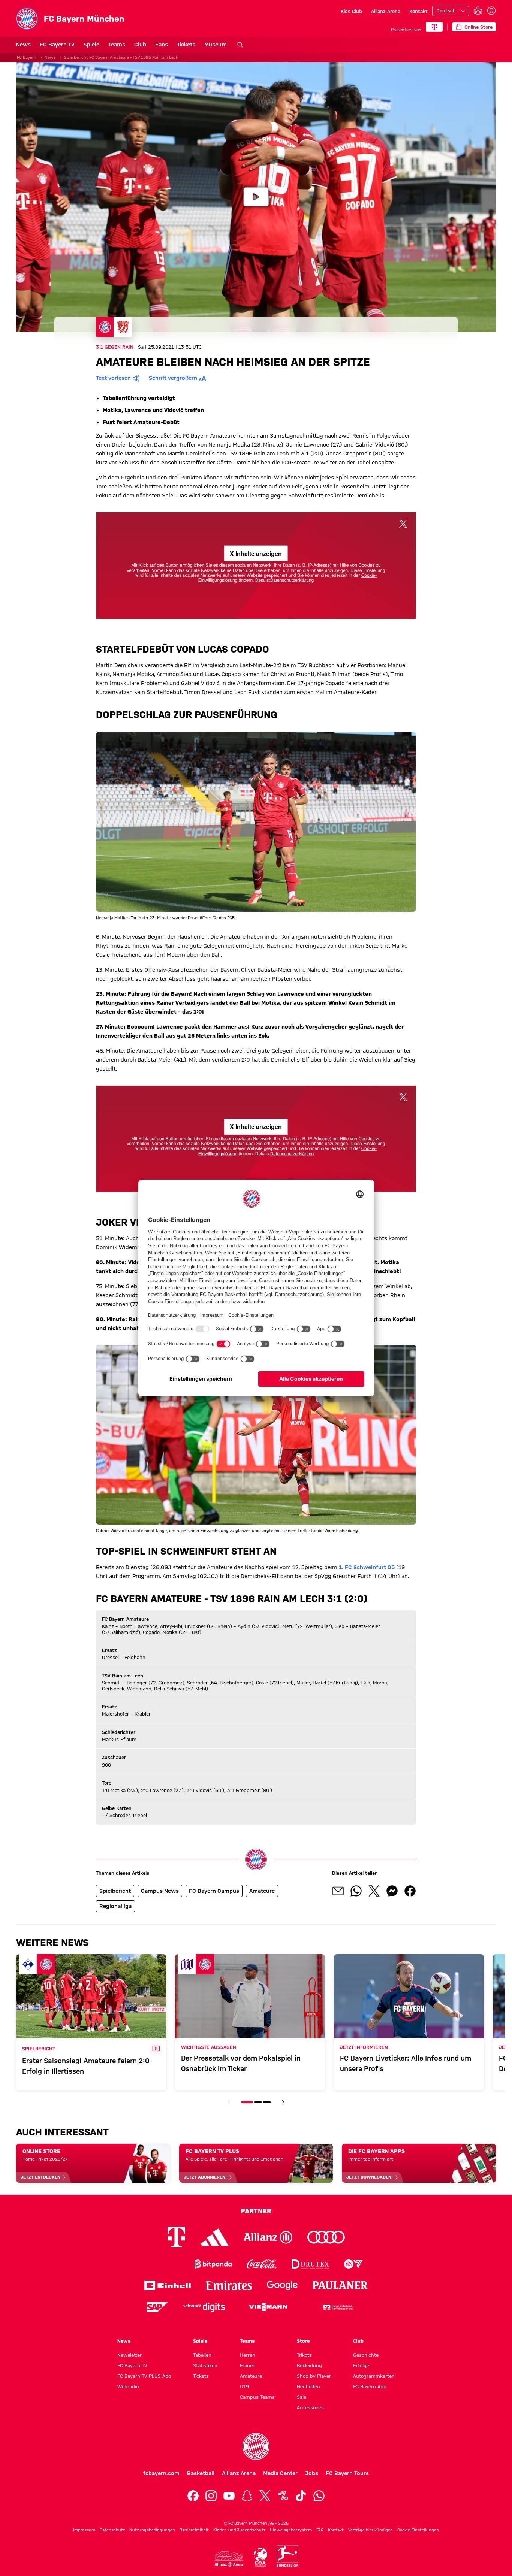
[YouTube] (229, 2496)
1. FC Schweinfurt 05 (367, 1567)
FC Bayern (27, 57)
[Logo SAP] (157, 2307)
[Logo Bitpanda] (213, 2264)
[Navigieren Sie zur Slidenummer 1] (247, 2102)
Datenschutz (112, 2530)
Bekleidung (309, 2365)
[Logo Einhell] (168, 2286)
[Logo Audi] (326, 2237)
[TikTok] (301, 2496)
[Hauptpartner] (434, 27)
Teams (117, 45)
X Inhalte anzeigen (256, 553)
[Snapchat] (247, 2496)
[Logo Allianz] (268, 2237)
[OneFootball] (283, 2496)
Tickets (186, 45)
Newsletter (129, 2355)
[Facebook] (193, 2496)
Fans (162, 45)
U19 (244, 2386)
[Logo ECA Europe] (260, 2557)
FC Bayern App (370, 2386)
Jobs (312, 2473)
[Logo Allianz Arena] (229, 2559)
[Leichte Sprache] (478, 11)
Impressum (84, 2530)
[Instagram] (211, 2496)
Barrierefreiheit (194, 2530)
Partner (256, 2211)
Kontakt (418, 11)
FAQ (320, 2530)
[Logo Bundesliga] (287, 2556)
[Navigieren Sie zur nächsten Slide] (283, 2102)
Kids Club (351, 11)
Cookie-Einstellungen (418, 2530)
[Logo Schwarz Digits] (204, 2307)
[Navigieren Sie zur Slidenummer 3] (267, 2102)
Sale (302, 2397)
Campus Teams (257, 2397)
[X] (265, 2496)
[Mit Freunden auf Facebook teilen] (410, 1891)
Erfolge (361, 2365)
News (23, 45)
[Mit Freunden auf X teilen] (374, 1891)
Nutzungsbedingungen (152, 2530)
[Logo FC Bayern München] (256, 2446)
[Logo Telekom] (176, 2237)
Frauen (248, 2365)
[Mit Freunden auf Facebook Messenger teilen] (392, 1891)
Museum (216, 45)
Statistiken (205, 2365)
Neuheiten (308, 2386)
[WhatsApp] (319, 2496)
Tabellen (202, 2355)
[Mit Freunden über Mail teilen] (338, 1891)
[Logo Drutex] (310, 2264)
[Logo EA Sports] (353, 2264)
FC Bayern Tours (347, 2473)
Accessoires (310, 2407)
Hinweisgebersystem (291, 2530)
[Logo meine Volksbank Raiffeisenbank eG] (338, 2307)
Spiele (91, 45)
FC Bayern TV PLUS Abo (144, 2376)
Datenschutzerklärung (292, 580)
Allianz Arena (386, 11)
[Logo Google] (282, 2286)
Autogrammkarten (374, 2376)
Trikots (304, 2355)
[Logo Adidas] (215, 2237)
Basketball (201, 2473)
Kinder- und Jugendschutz (239, 2530)
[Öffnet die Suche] (240, 45)
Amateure (251, 2376)
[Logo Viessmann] (268, 2307)
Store (303, 2341)
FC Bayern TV (57, 45)
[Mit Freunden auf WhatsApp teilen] (356, 1891)
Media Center (280, 2473)
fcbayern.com (161, 2473)
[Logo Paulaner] (340, 2285)
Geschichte (366, 2355)
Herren (248, 2355)
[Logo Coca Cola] (262, 2264)
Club (140, 45)
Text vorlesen (113, 378)
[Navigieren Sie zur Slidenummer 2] (258, 2102)
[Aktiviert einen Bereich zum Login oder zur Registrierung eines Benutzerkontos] (491, 11)
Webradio (128, 2386)
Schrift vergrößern (173, 378)
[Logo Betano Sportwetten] (164, 2264)
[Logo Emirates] (229, 2286)
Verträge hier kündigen (371, 2530)
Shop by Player (314, 2376)
